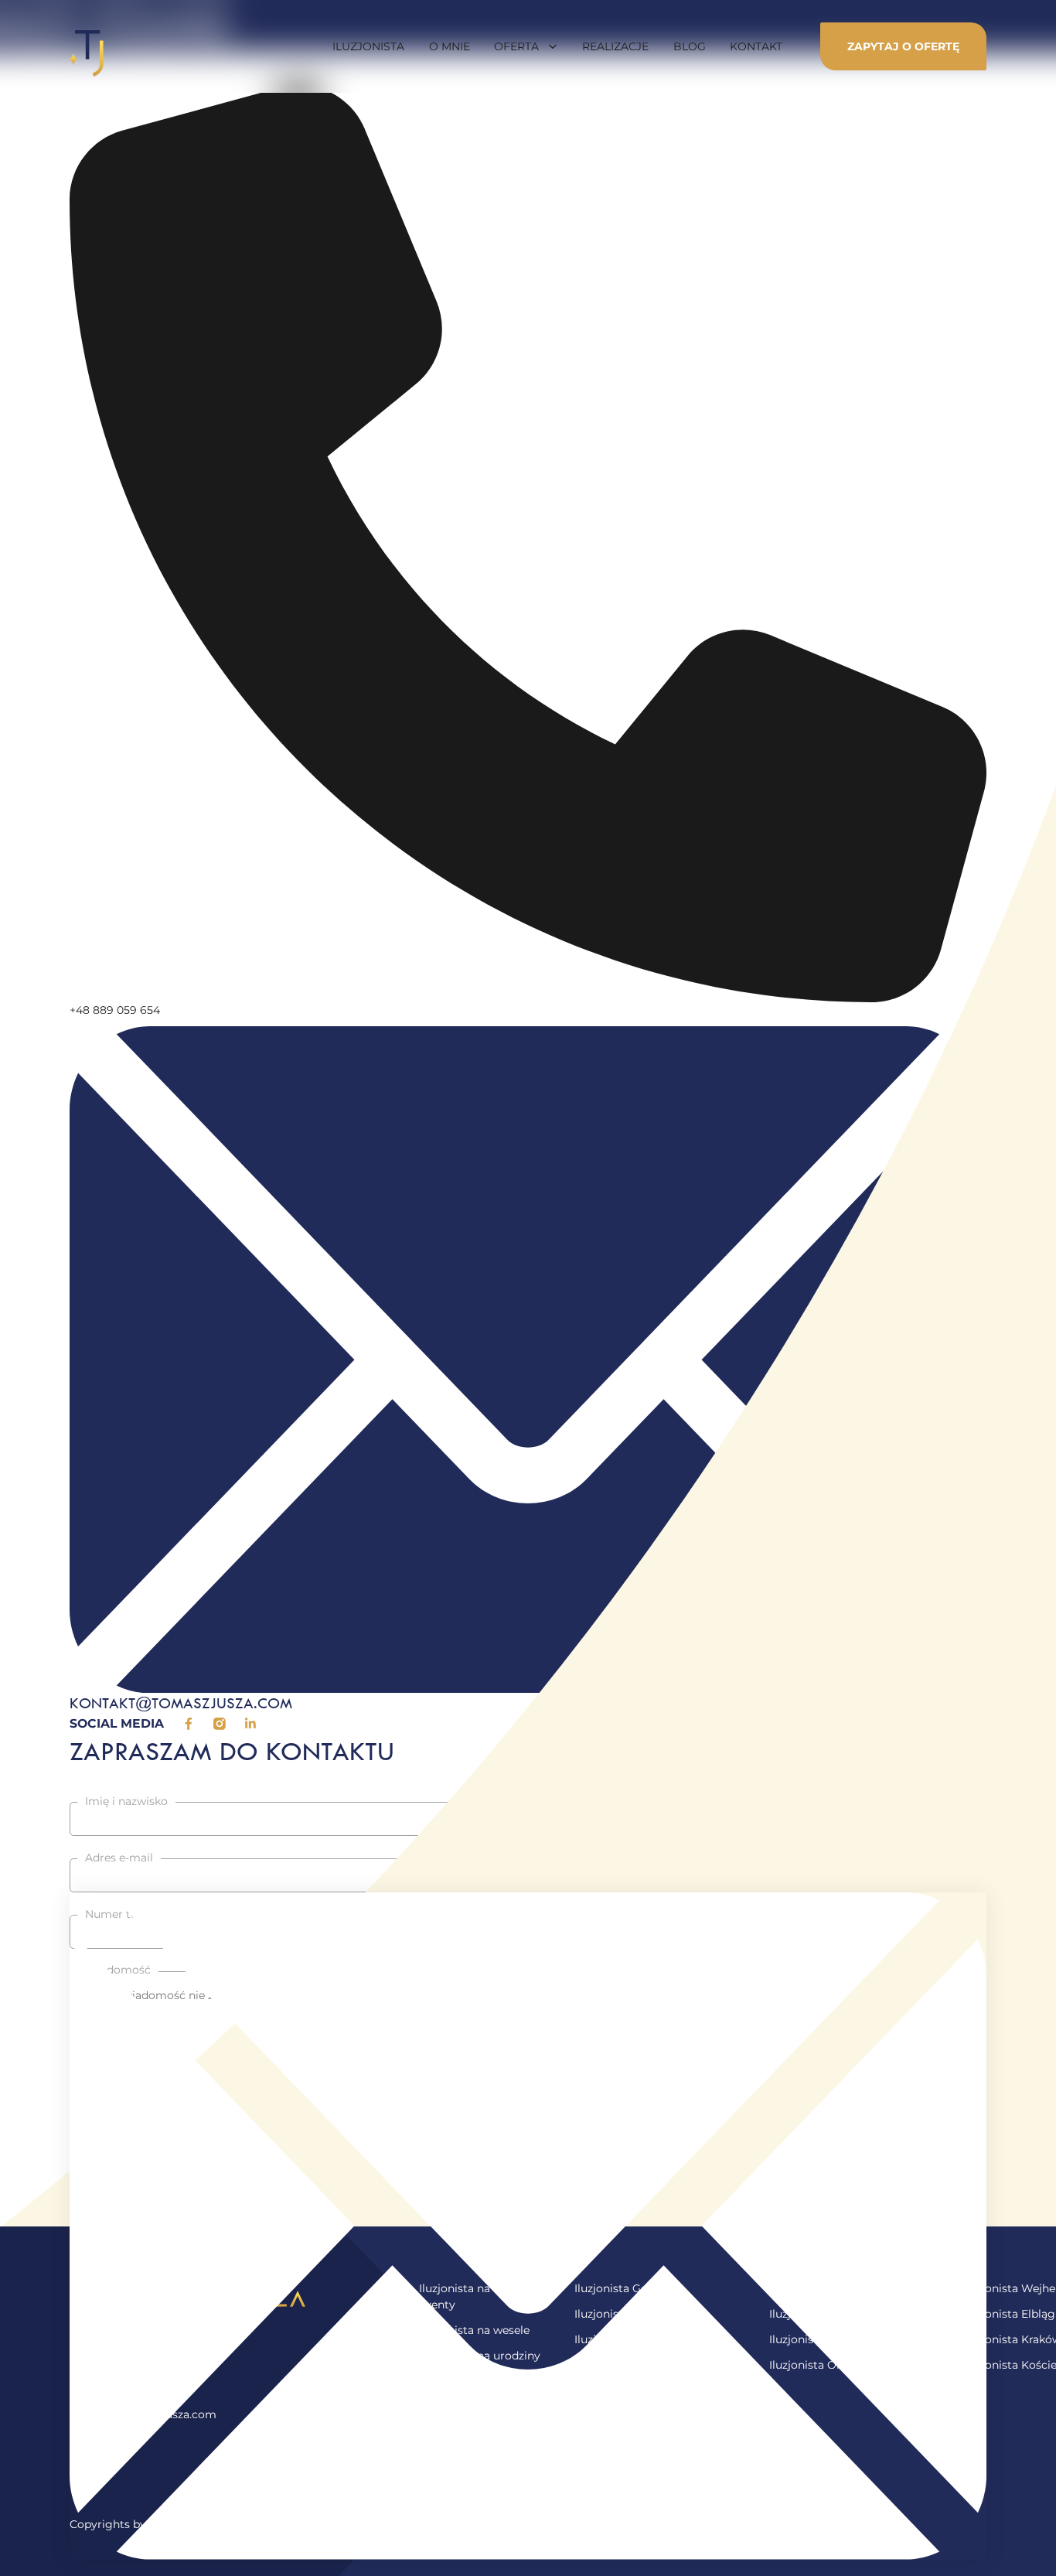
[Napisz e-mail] (528, 2226)
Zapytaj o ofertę (903, 46)
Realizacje (615, 46)
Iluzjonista (368, 46)
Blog (690, 46)
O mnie (450, 46)
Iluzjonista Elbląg (1009, 2314)
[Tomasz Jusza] (87, 46)
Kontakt (756, 46)
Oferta (516, 46)
